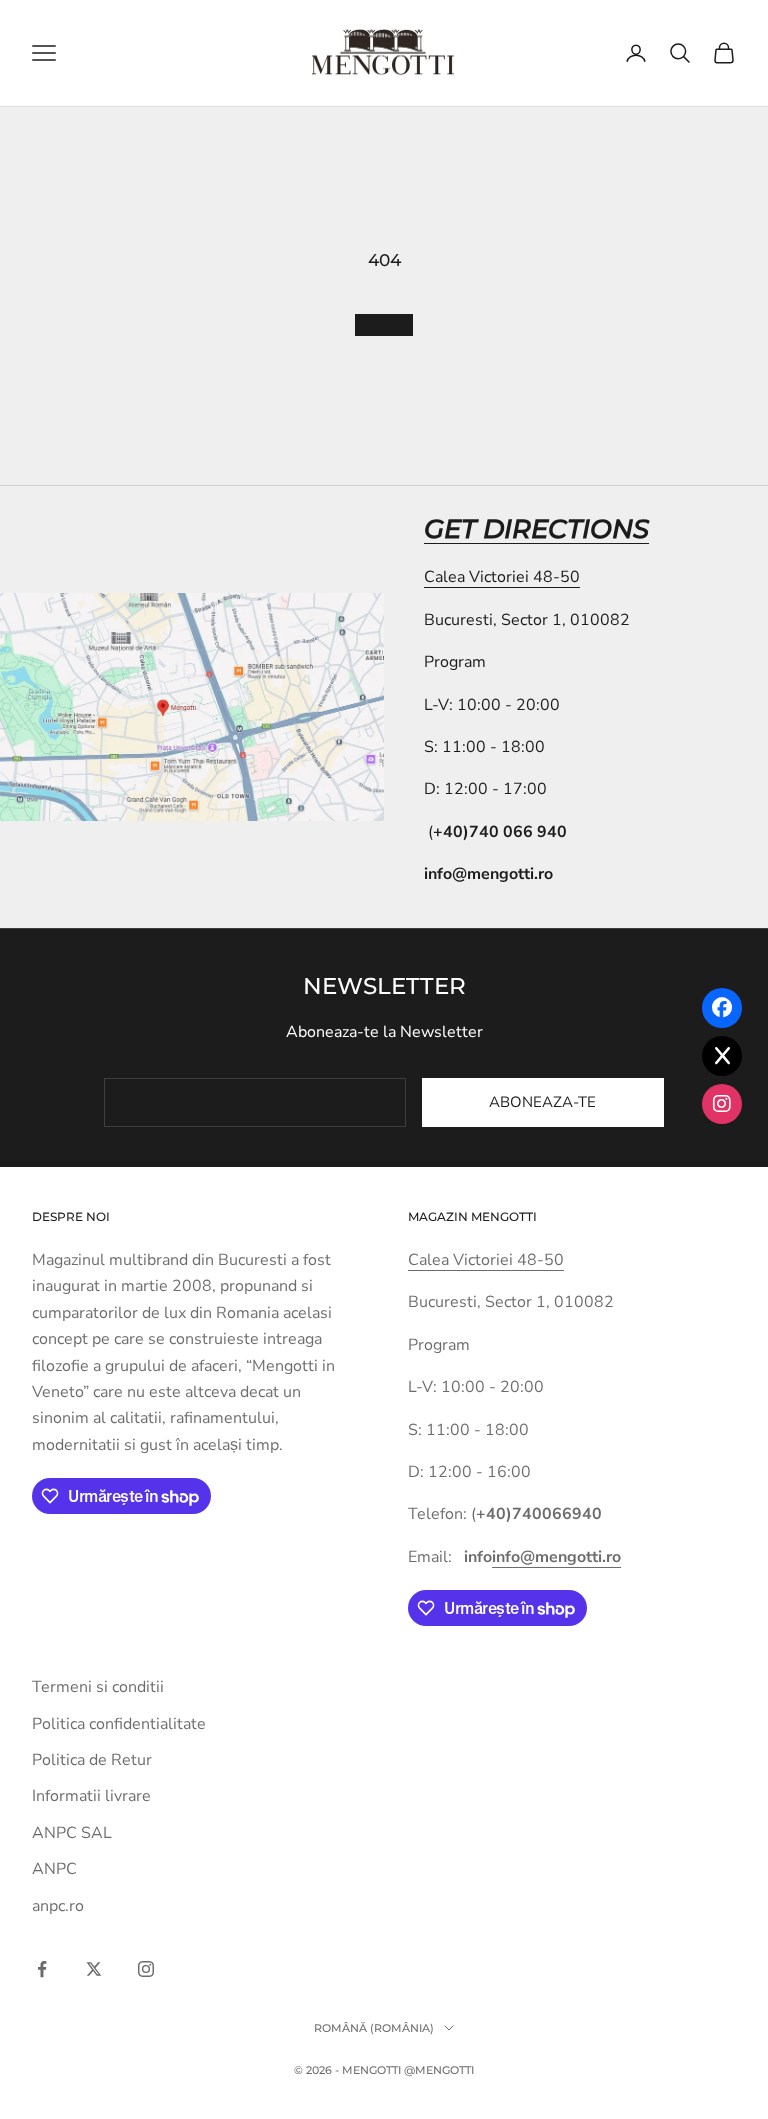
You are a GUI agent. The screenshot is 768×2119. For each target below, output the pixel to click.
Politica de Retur (92, 1760)
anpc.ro (58, 1906)
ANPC (54, 1869)
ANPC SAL (72, 1833)
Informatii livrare (91, 1796)
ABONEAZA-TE (542, 1102)
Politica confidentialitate (119, 1724)
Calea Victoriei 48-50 (502, 577)
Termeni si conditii (98, 1687)
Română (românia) (374, 2028)
